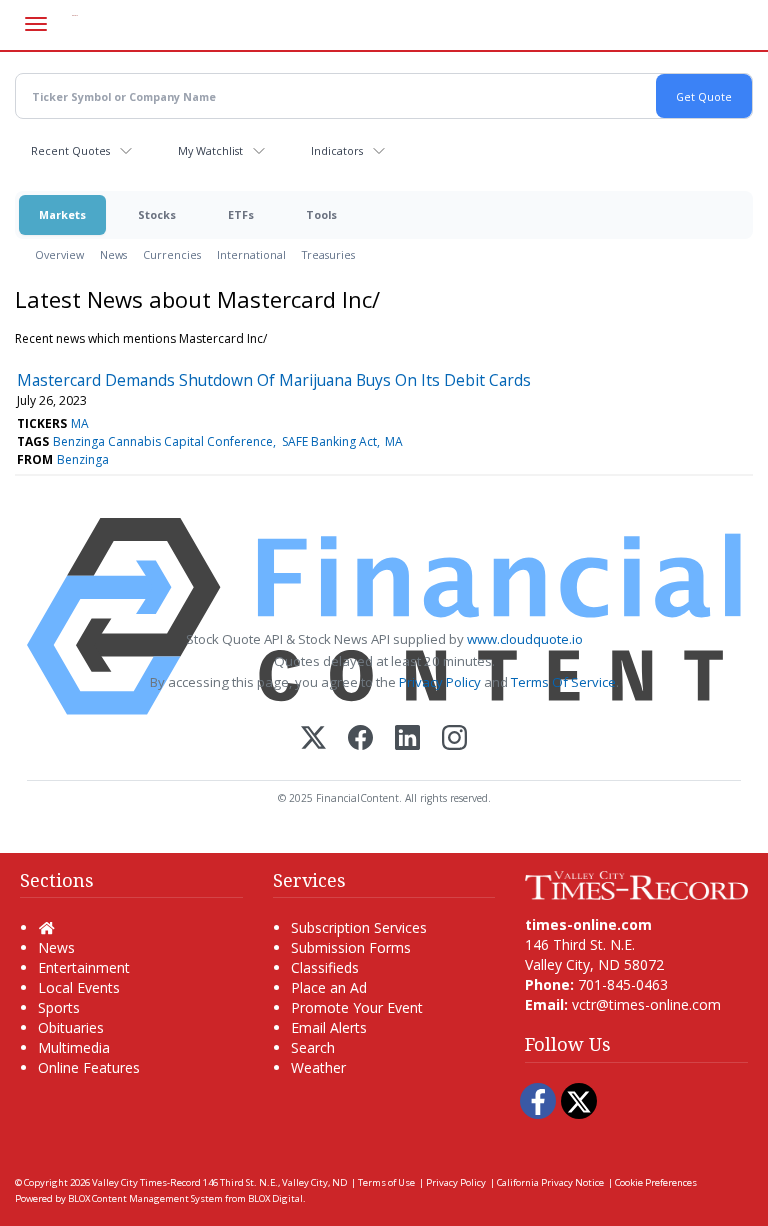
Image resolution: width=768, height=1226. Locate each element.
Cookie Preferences (656, 1182)
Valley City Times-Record (146, 1182)
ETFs (241, 214)
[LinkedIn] (407, 739)
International (251, 254)
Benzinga (83, 459)
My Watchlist (210, 150)
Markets (62, 214)
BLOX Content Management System (145, 1198)
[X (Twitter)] (313, 739)
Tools (321, 214)
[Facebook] (360, 739)
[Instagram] (454, 739)
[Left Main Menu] (36, 24)
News (113, 254)
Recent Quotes (70, 150)
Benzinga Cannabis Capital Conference (163, 441)
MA (80, 423)
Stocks (157, 214)
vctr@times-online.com (646, 1004)
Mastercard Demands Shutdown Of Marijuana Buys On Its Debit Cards (274, 380)
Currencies (172, 254)
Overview (59, 254)
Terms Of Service (563, 682)
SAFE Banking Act (329, 441)
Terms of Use (386, 1182)
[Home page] (636, 883)
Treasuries (328, 254)
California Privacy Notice (550, 1182)
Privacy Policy (440, 682)
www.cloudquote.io (525, 639)
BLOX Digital (275, 1198)
